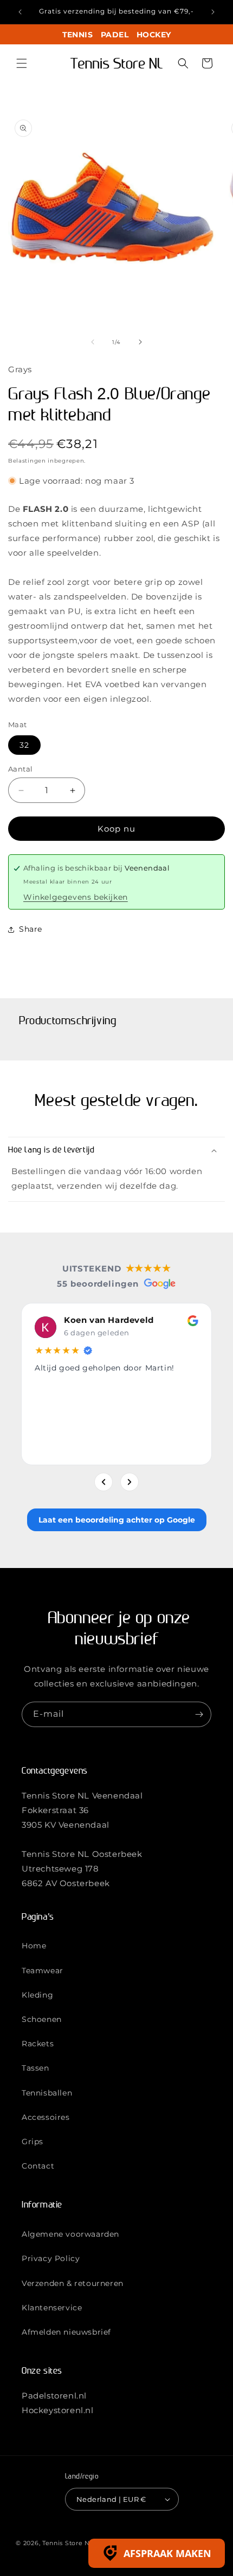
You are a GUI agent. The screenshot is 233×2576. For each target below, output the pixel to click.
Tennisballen (47, 2093)
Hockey (154, 35)
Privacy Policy (51, 2258)
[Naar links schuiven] (93, 342)
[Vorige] (103, 1482)
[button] (22, 63)
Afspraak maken (167, 2553)
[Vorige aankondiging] (20, 12)
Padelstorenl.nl (54, 2396)
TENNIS (77, 35)
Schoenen (42, 2019)
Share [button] (31, 929)
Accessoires (46, 2117)
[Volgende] (130, 1482)
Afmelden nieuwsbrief (66, 2332)
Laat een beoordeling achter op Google (117, 1520)
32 (24, 745)
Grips (33, 2142)
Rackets (38, 2044)
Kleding (37, 1995)
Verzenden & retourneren (73, 2283)
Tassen (35, 2068)
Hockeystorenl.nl (58, 2410)
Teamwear (43, 1971)
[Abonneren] (199, 1714)
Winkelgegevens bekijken (76, 897)
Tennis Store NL (68, 2543)
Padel (115, 35)
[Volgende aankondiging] (213, 12)
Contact (38, 2166)
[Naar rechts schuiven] (140, 342)
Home (34, 1946)
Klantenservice (52, 2308)
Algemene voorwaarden (70, 2234)
